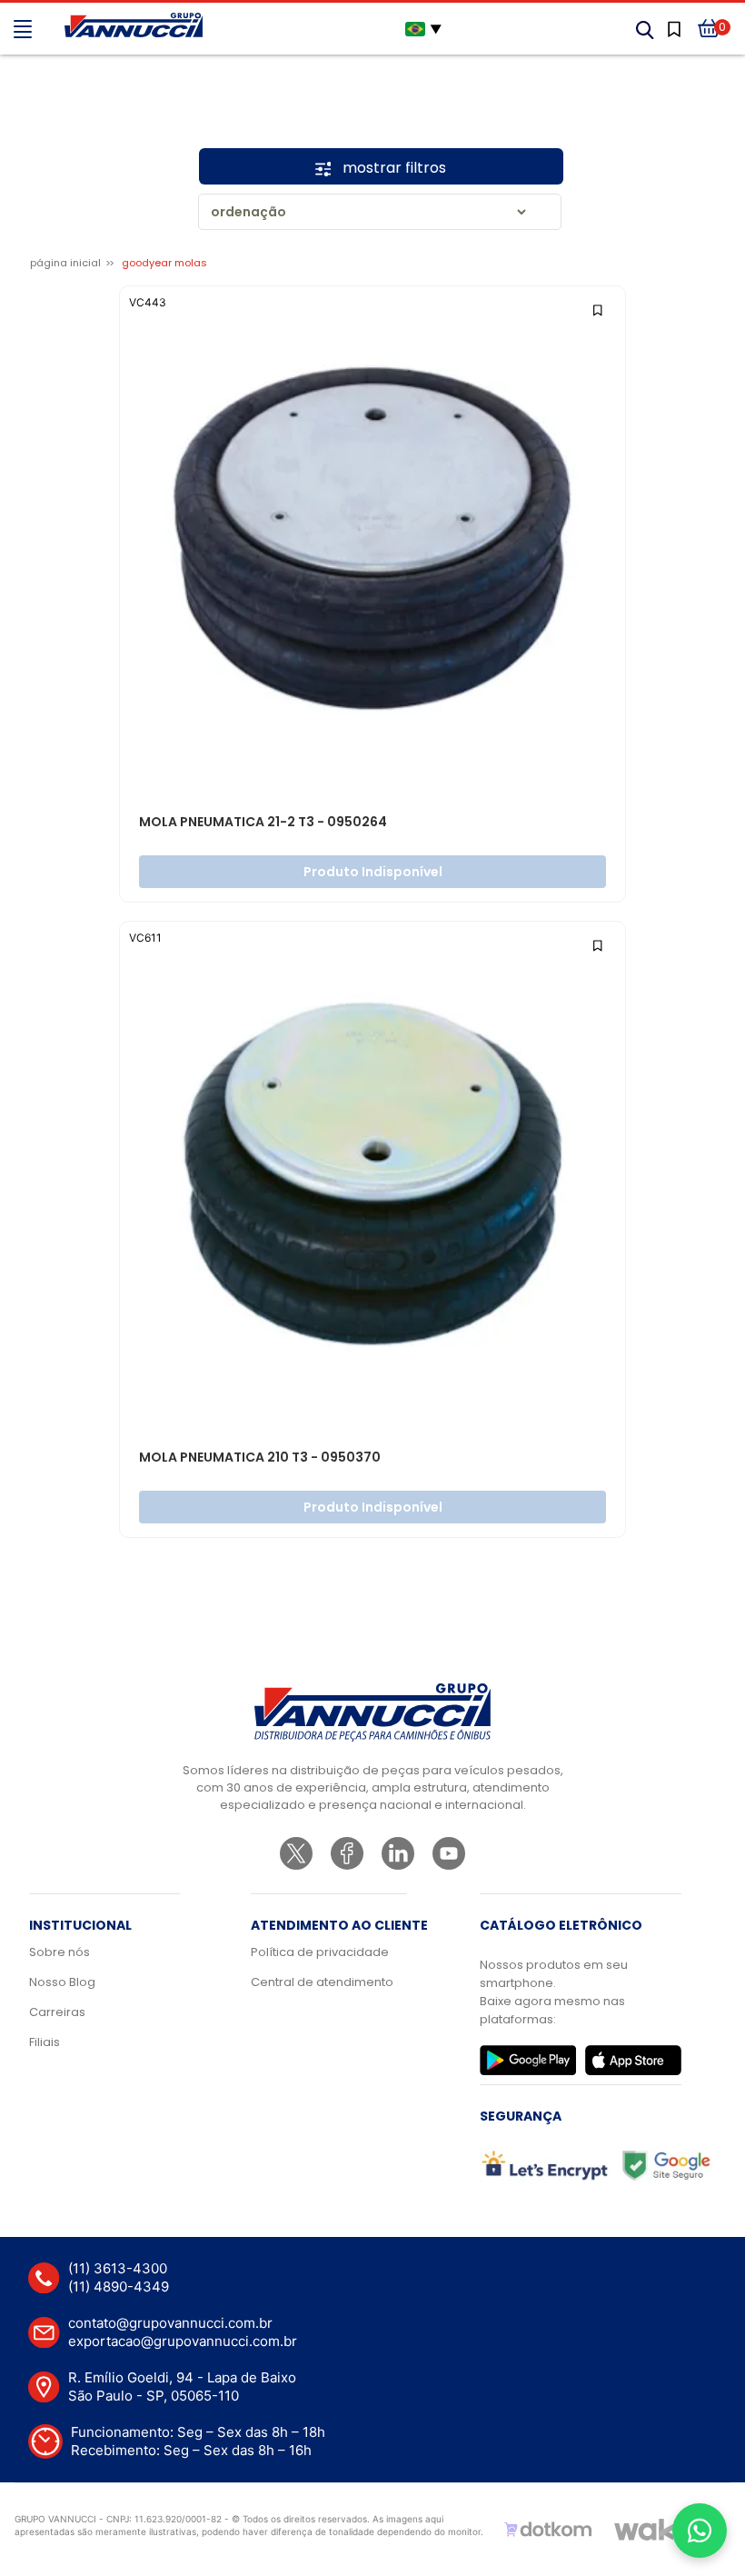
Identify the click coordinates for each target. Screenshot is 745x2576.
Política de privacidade (320, 1952)
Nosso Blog (62, 1982)
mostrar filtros (392, 168)
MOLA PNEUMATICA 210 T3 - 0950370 (260, 1458)
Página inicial (65, 263)
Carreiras (57, 2012)
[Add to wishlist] (599, 309)
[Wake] (653, 2530)
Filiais (45, 2042)
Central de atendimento (322, 1982)
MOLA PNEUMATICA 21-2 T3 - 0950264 (263, 823)
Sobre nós (60, 1952)
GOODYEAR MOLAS (164, 263)
